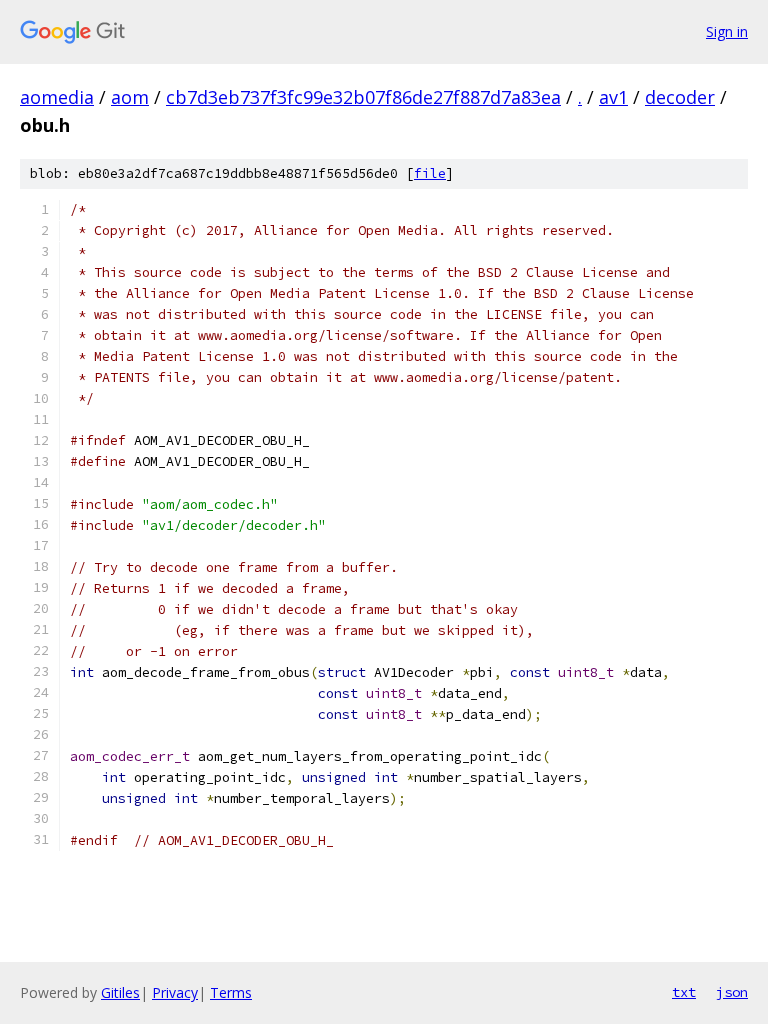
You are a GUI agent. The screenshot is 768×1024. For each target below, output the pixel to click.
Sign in (727, 31)
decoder (680, 97)
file (430, 173)
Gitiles (120, 992)
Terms (231, 992)
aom (130, 97)
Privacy (175, 992)
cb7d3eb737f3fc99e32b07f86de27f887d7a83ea (363, 97)
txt (684, 992)
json (732, 992)
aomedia (57, 97)
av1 (613, 97)
